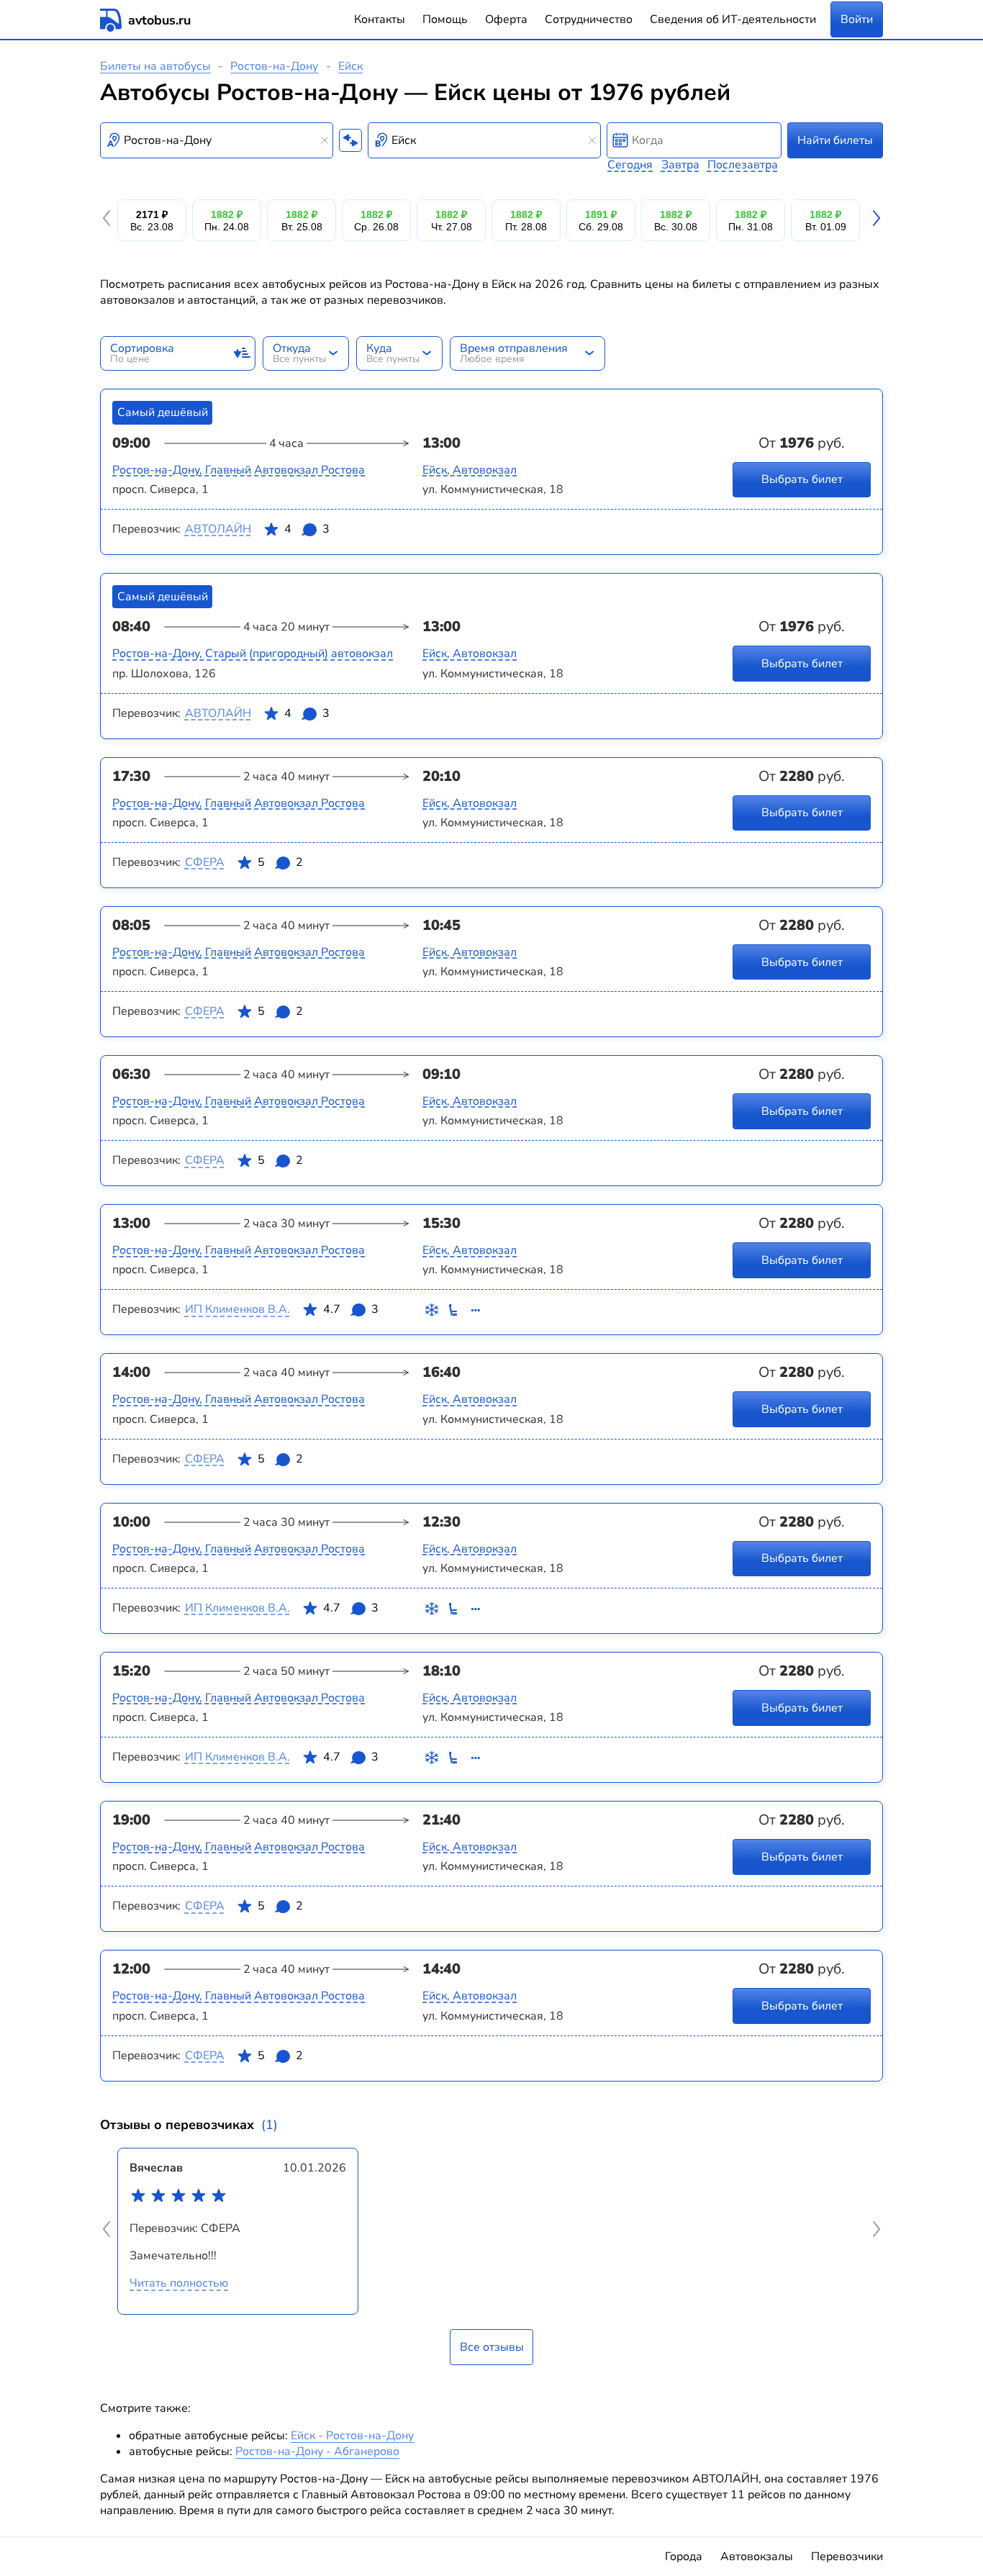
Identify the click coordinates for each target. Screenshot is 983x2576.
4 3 (307, 529)
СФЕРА (205, 862)
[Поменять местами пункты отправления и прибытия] (350, 140)
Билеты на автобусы (155, 66)
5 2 (280, 862)
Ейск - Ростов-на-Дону (352, 2436)
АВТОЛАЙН (218, 529)
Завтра (680, 165)
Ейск (350, 66)
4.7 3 (351, 1309)
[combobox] (217, 140)
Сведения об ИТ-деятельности (733, 19)
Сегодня (630, 165)
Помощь (445, 19)
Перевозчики (847, 2557)
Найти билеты (835, 140)
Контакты (380, 19)
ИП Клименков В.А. (237, 1309)
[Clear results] (325, 140)
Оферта (506, 19)
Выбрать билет (802, 479)
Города (684, 2557)
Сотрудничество (589, 19)
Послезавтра (743, 165)
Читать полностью (179, 2283)
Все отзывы (492, 2347)
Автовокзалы (757, 2557)
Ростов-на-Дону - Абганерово (317, 2451)
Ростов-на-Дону (274, 66)
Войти (857, 19)
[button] (109, 220)
